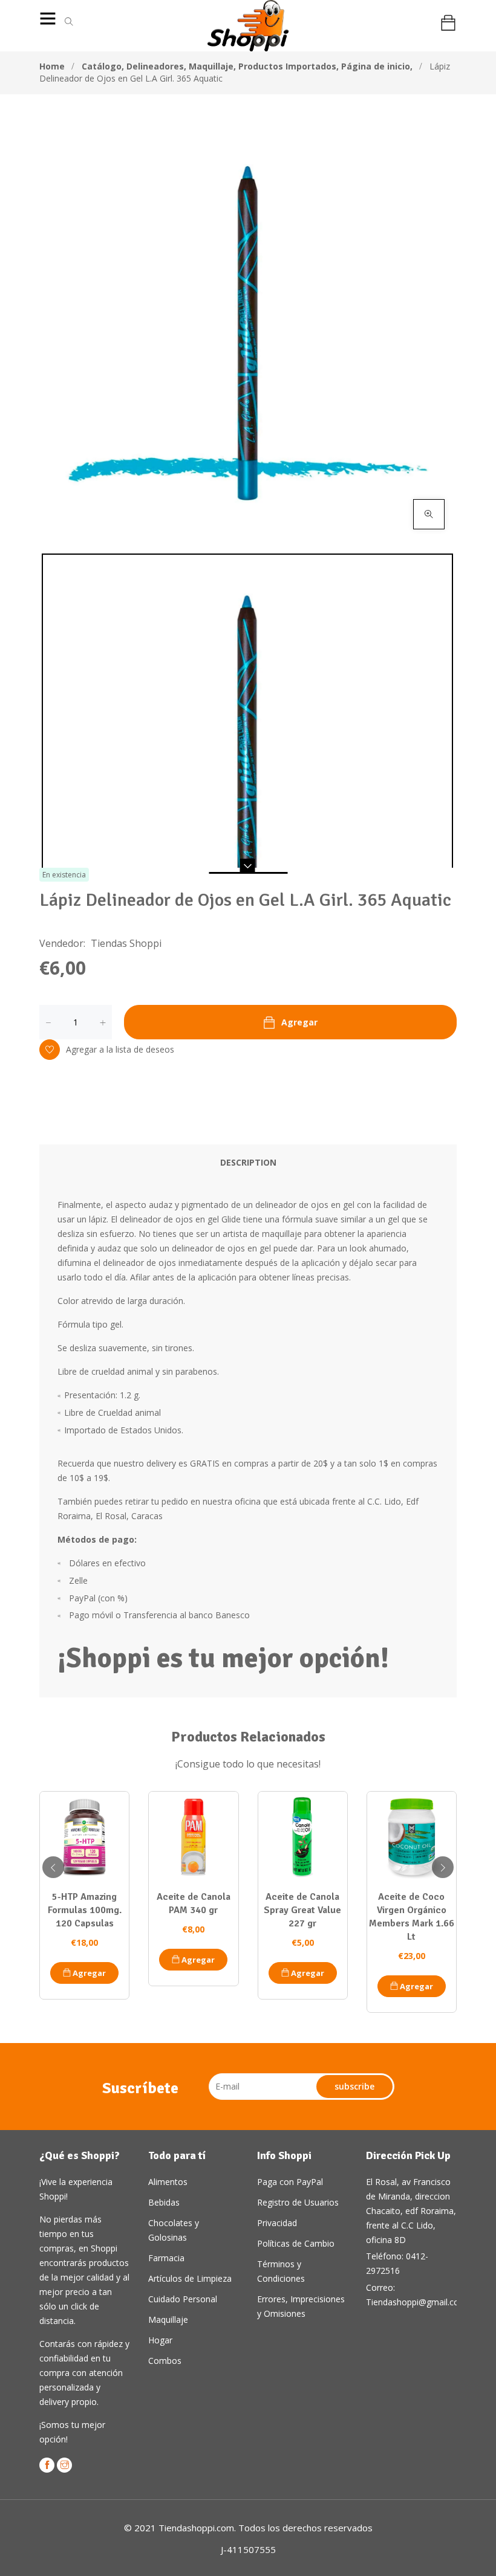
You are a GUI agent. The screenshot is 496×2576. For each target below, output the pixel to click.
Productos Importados (289, 66)
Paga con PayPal (290, 2182)
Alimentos (168, 2182)
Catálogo (103, 66)
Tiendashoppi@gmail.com (416, 2302)
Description (248, 1162)
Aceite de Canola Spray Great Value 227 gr (302, 1910)
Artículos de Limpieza (190, 2278)
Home (52, 66)
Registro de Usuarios (298, 2202)
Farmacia (166, 2258)
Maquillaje (212, 66)
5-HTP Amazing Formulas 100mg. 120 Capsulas (85, 1910)
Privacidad (277, 2223)
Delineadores (156, 66)
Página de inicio (377, 66)
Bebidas (164, 2202)
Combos (165, 2361)
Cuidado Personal (183, 2299)
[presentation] (53, 1867)
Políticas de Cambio (296, 2243)
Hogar (160, 2340)
